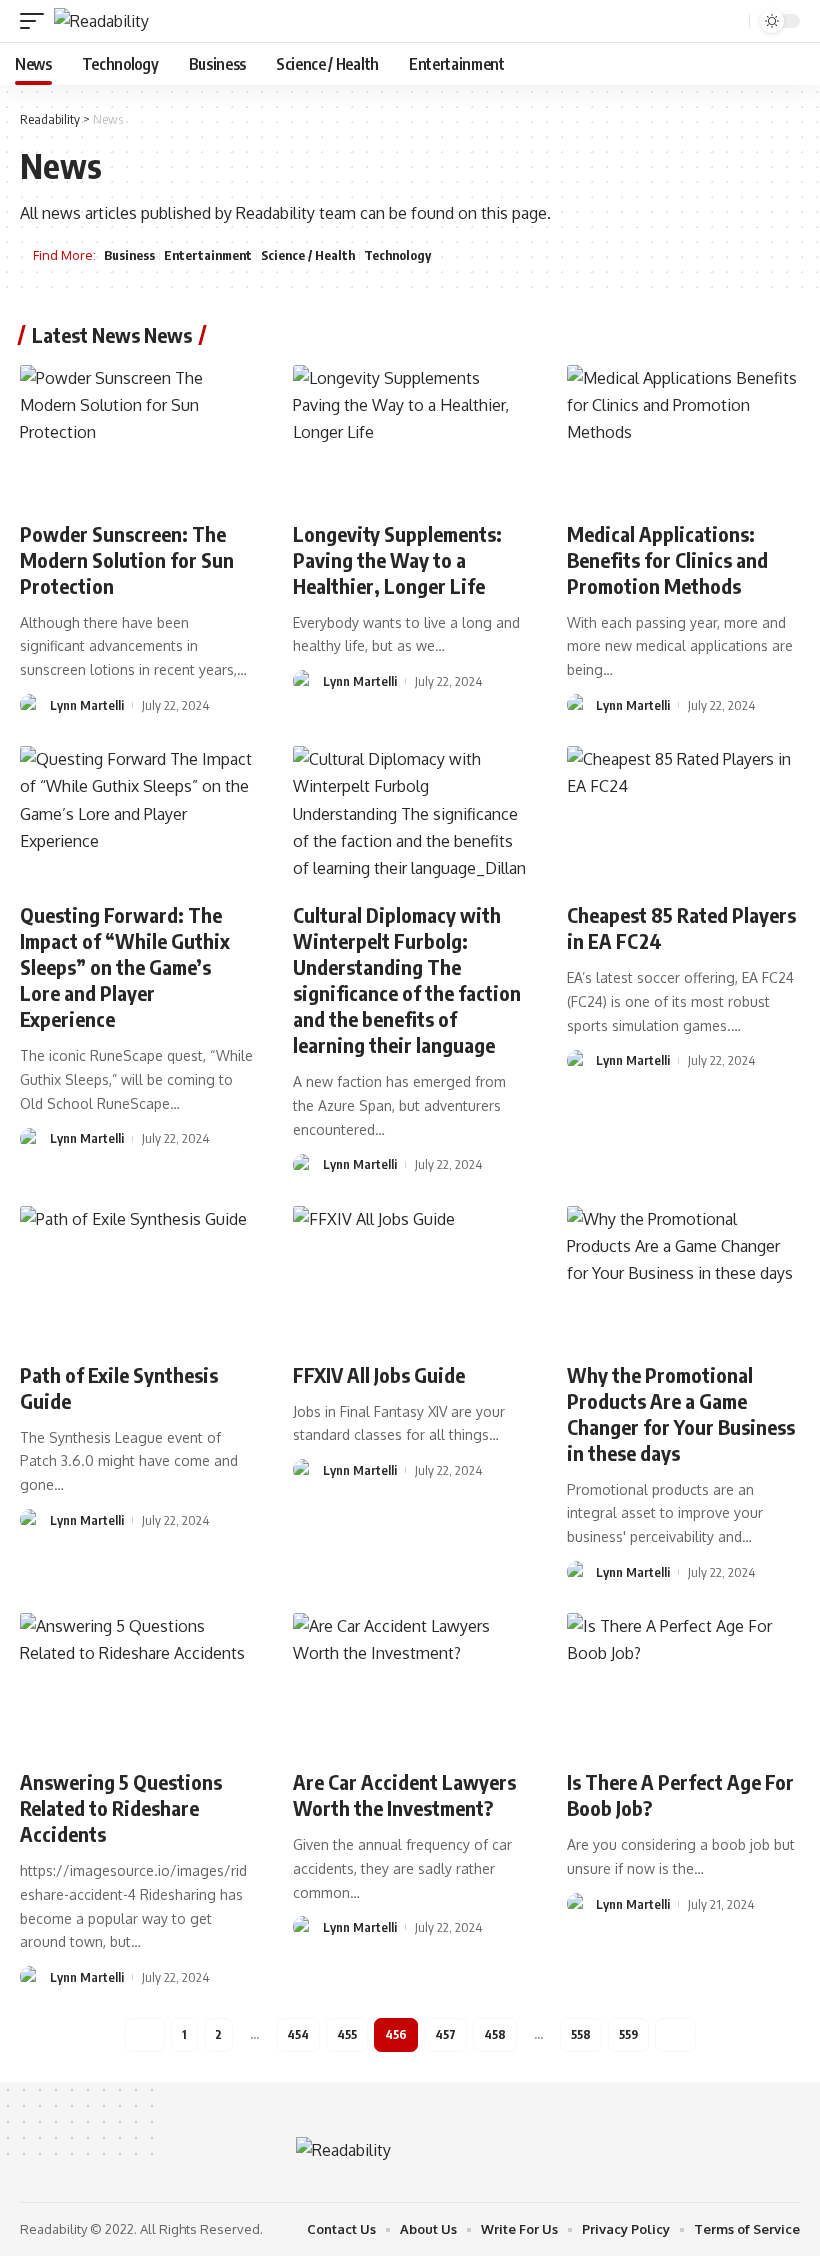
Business (129, 255)
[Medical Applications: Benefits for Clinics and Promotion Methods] (683, 435)
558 (581, 2034)
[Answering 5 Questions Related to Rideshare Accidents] (136, 1683)
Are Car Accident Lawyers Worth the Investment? (404, 1794)
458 (495, 2034)
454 (298, 2034)
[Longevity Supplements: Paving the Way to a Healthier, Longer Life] (409, 435)
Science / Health (308, 255)
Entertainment (208, 255)
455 (347, 2034)
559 (628, 2034)
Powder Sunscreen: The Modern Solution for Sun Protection (127, 559)
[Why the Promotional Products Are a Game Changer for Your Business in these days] (683, 1276)
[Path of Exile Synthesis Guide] (136, 1276)
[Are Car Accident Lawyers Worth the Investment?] (409, 1683)
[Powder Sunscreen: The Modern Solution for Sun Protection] (136, 435)
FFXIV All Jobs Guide (379, 1374)
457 (445, 2034)
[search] (732, 21)
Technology (397, 255)
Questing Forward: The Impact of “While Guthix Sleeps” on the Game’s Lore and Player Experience (125, 966)
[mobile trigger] (37, 21)
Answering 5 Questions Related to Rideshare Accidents (121, 1807)
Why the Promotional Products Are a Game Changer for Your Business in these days (681, 1413)
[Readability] (101, 21)
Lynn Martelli (87, 705)
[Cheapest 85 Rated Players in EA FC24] (683, 816)
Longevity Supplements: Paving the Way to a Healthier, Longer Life (397, 559)
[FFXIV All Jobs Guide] (409, 1276)
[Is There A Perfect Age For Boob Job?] (683, 1683)
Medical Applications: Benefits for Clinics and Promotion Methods (667, 559)
